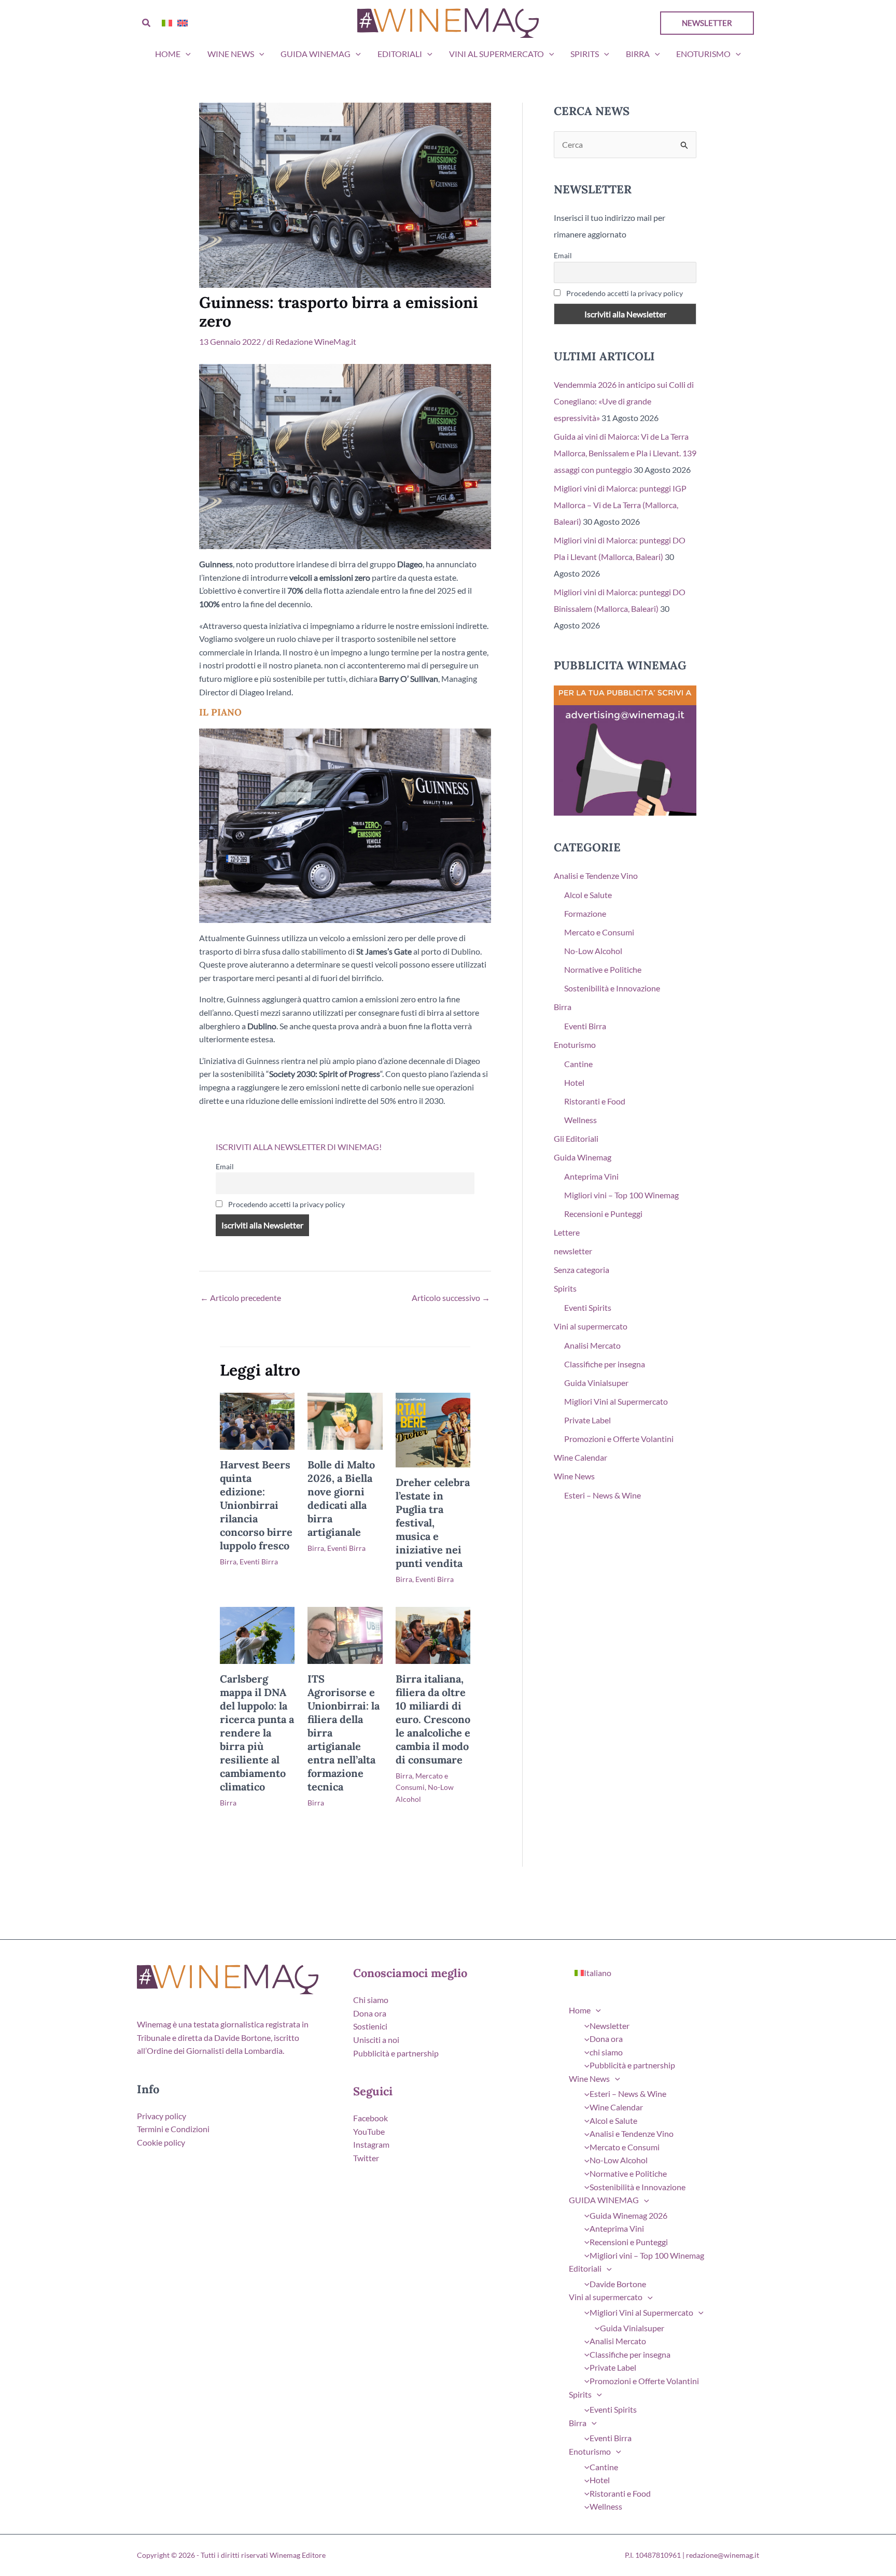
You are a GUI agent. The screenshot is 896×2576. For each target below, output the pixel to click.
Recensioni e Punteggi (603, 1214)
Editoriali (400, 54)
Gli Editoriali (576, 1138)
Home (168, 54)
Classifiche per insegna (605, 1364)
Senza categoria (582, 1270)
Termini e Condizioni (173, 2129)
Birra (638, 54)
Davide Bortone (618, 2284)
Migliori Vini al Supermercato (616, 1401)
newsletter (573, 1251)
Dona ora (370, 2013)
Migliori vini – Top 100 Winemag (621, 1195)
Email (225, 1166)
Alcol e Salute (588, 895)
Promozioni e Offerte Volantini (619, 1439)
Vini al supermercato (496, 54)
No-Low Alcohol (593, 951)
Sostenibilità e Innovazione (612, 988)
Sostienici (370, 2026)
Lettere (567, 1232)
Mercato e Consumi (599, 932)
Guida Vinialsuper (596, 1383)
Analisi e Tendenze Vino (596, 876)
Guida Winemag (583, 1157)
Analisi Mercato (592, 1345)
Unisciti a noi (376, 2040)
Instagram (371, 2144)
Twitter (366, 2158)
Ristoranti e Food (595, 1101)
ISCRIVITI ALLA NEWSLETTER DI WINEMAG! (299, 1147)
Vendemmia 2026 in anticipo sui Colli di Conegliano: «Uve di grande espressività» (624, 401)
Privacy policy (162, 2116)
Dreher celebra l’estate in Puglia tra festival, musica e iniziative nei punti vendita (433, 1523)
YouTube (369, 2131)
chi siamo (606, 2052)
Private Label (587, 1420)
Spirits (585, 54)
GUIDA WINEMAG (316, 54)
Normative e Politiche (603, 969)
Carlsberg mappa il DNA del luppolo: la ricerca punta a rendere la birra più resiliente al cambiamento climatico (257, 1733)
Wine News (231, 54)
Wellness (580, 1120)
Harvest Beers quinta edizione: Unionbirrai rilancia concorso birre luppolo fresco (256, 1505)
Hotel (574, 1082)
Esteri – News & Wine (603, 1495)
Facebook (370, 2118)
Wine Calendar (580, 1457)
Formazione (585, 913)
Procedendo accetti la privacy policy (286, 1204)
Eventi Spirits (588, 1307)
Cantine (578, 1064)
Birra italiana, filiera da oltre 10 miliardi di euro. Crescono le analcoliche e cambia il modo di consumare (433, 1719)
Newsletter (610, 2026)
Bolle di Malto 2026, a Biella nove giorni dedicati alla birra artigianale (341, 1498)
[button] (147, 23)
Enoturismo (703, 54)
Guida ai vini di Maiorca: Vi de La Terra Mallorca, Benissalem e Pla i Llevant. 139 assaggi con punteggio (625, 453)
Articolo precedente (241, 1298)
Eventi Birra (259, 1562)
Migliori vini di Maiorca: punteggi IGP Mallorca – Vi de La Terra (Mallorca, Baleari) (620, 505)
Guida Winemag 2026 (628, 2215)
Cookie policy (161, 2142)
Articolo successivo (451, 1298)
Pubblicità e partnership (396, 2053)
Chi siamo (371, 2000)
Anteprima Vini (591, 1176)
